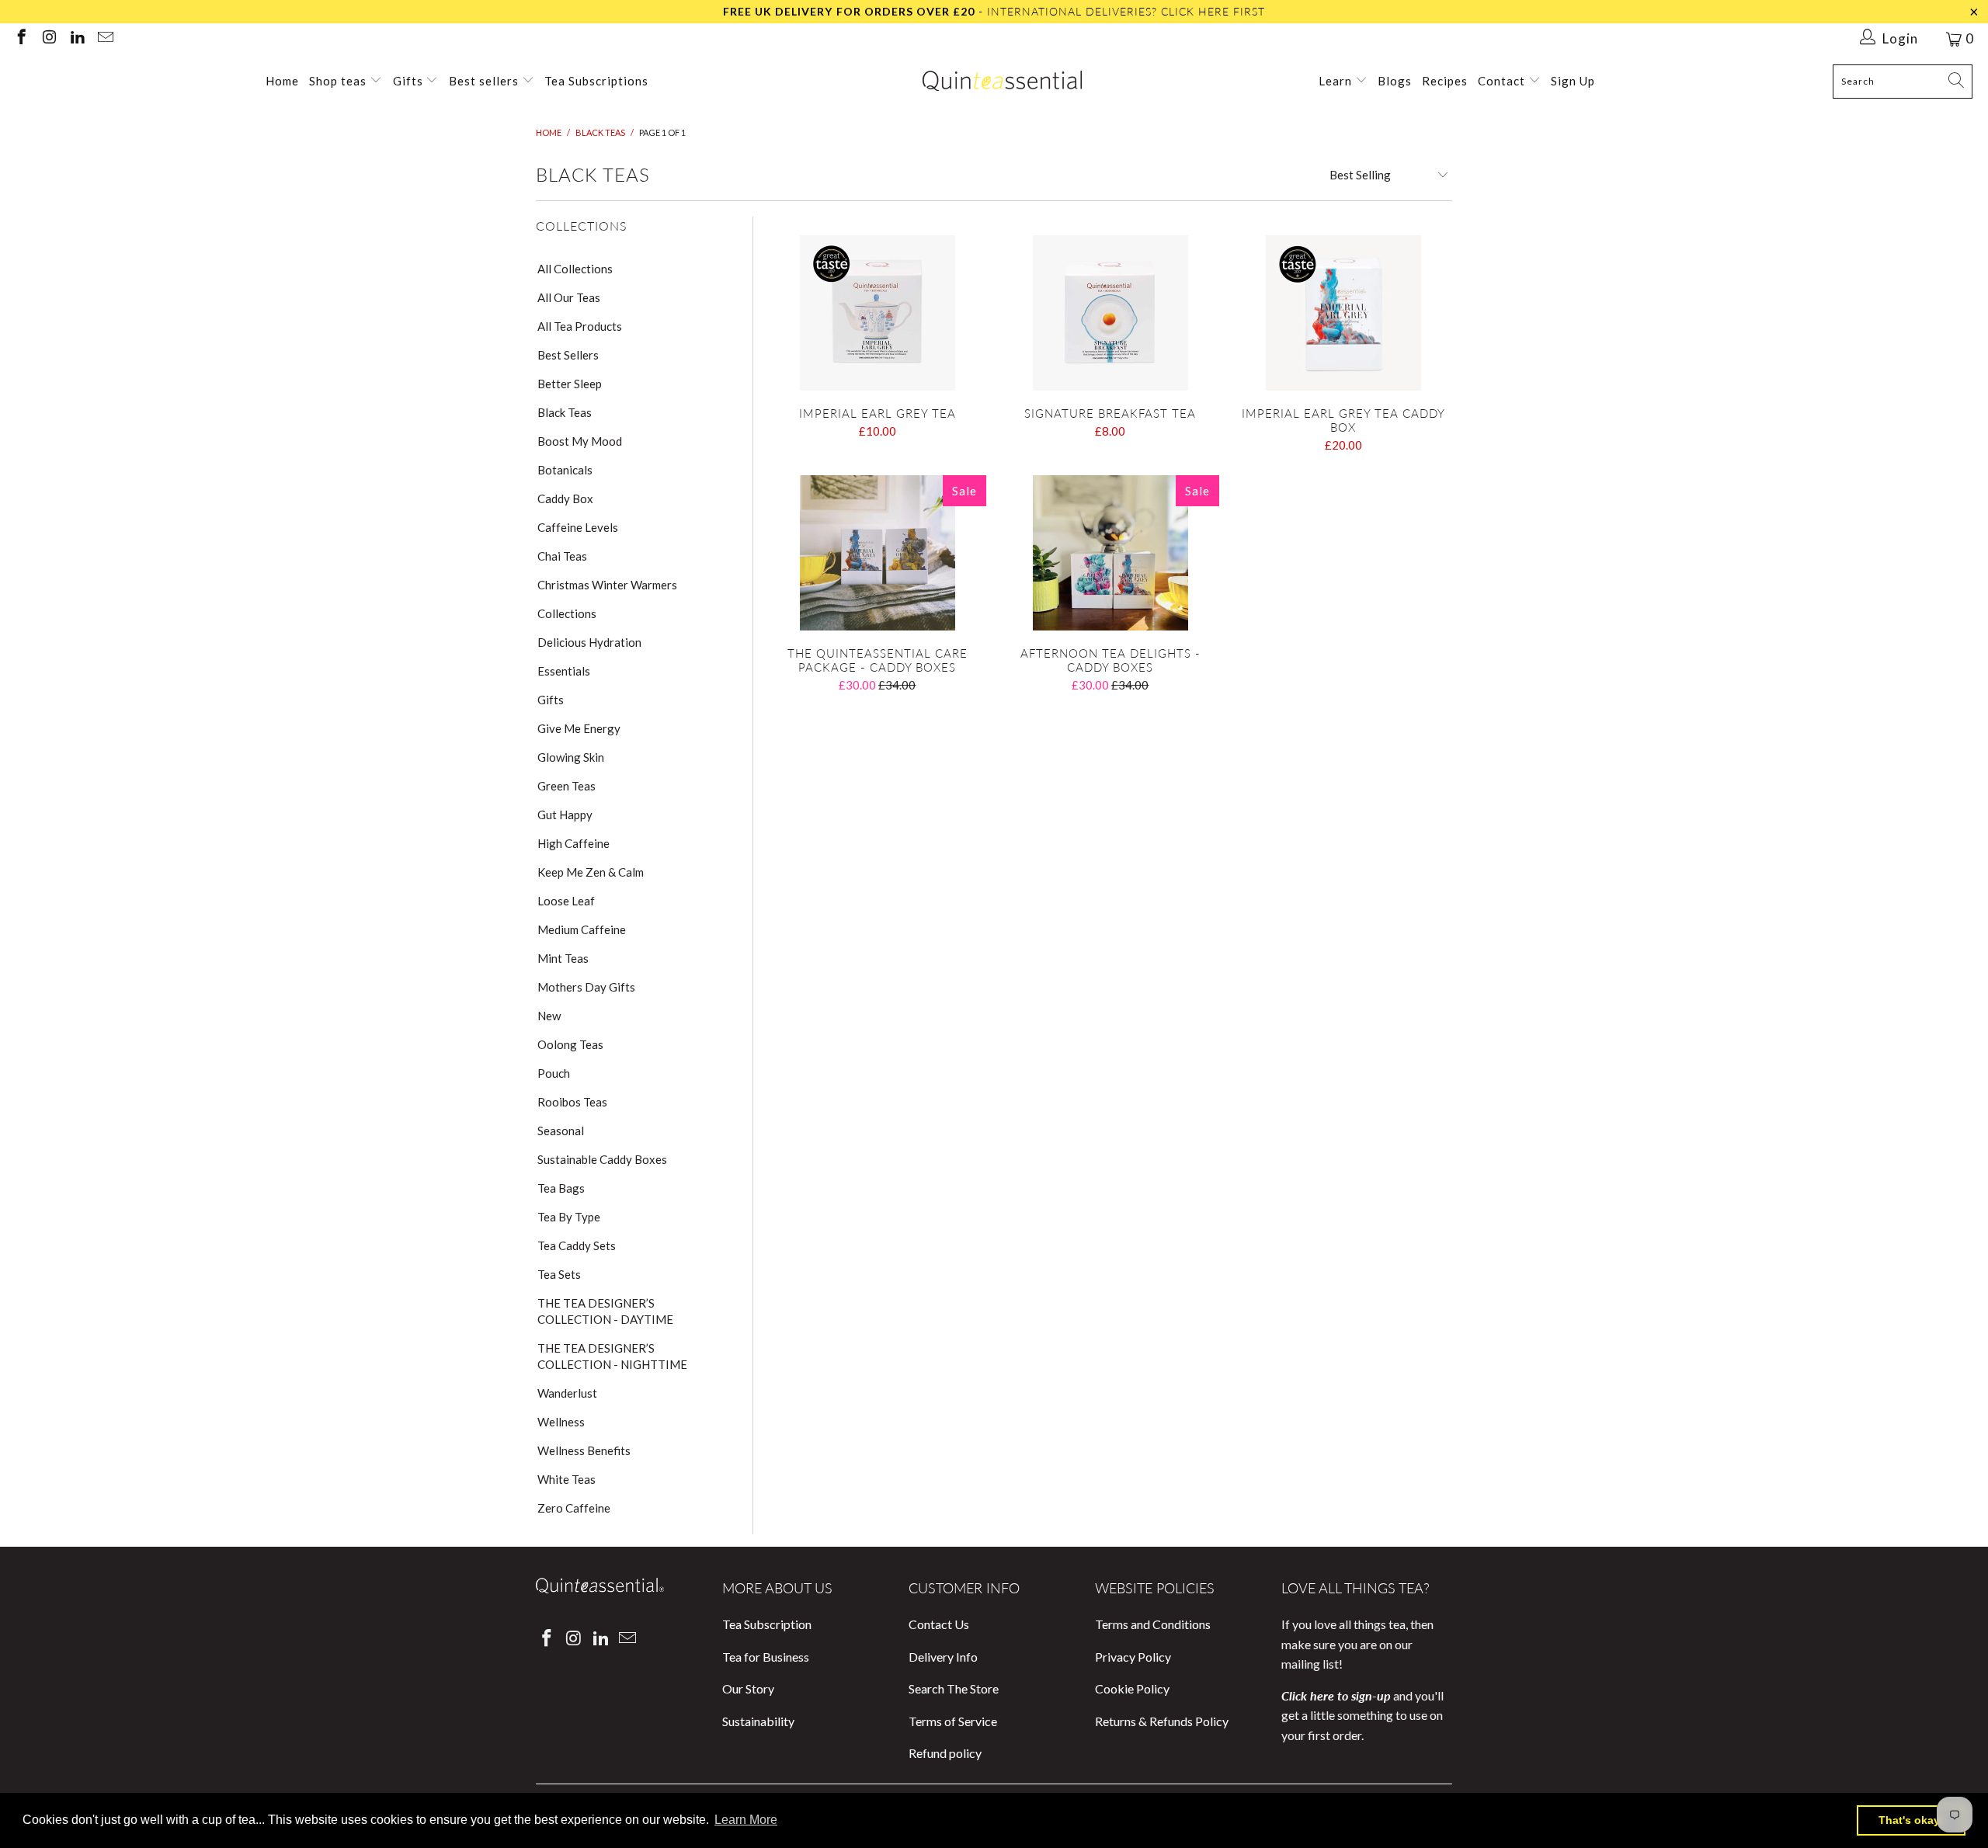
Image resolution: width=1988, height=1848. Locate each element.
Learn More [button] (746, 1820)
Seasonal (561, 1131)
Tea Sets (559, 1274)
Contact (1503, 81)
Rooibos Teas (572, 1102)
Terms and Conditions (1153, 1624)
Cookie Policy (1132, 1688)
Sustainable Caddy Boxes (602, 1159)
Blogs (1395, 81)
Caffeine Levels (578, 527)
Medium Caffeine (582, 929)
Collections (567, 613)
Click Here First (1213, 11)
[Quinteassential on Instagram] (49, 38)
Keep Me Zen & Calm (591, 872)
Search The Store (954, 1688)
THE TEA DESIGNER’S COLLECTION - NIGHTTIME (612, 1356)
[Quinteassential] (1002, 82)
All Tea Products (580, 326)
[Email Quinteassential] (104, 38)
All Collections (575, 269)
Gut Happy (565, 815)
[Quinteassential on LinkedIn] (76, 38)
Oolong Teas (570, 1044)
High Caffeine (573, 843)
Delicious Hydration (589, 642)
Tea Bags (561, 1188)
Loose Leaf (566, 901)
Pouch (554, 1073)
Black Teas (565, 412)
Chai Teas (562, 556)
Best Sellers (568, 355)
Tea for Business (766, 1657)
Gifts (410, 81)
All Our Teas (569, 297)
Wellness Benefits (584, 1450)
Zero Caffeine (574, 1508)
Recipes (1445, 81)
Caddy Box (565, 498)
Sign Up (1573, 81)
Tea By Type (569, 1217)
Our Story (748, 1688)
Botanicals (565, 470)
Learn (1337, 81)
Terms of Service (953, 1721)
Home (282, 81)
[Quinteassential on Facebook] (21, 38)
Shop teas (338, 81)
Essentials (564, 671)
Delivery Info (943, 1657)
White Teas (567, 1479)
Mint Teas (563, 958)
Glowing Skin (571, 757)
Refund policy (945, 1753)
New (549, 1016)
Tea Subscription (767, 1624)
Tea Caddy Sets (577, 1245)
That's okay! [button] (1911, 1820)
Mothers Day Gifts (586, 987)
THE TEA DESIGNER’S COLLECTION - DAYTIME (605, 1311)
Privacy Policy (1133, 1657)
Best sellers (484, 81)
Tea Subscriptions (596, 81)
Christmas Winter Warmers (607, 585)
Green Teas (567, 786)
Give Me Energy (579, 728)
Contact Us (939, 1624)
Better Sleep (570, 384)
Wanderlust (567, 1393)
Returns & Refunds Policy (1162, 1721)
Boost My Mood (580, 441)
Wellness (561, 1422)
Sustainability (758, 1721)
